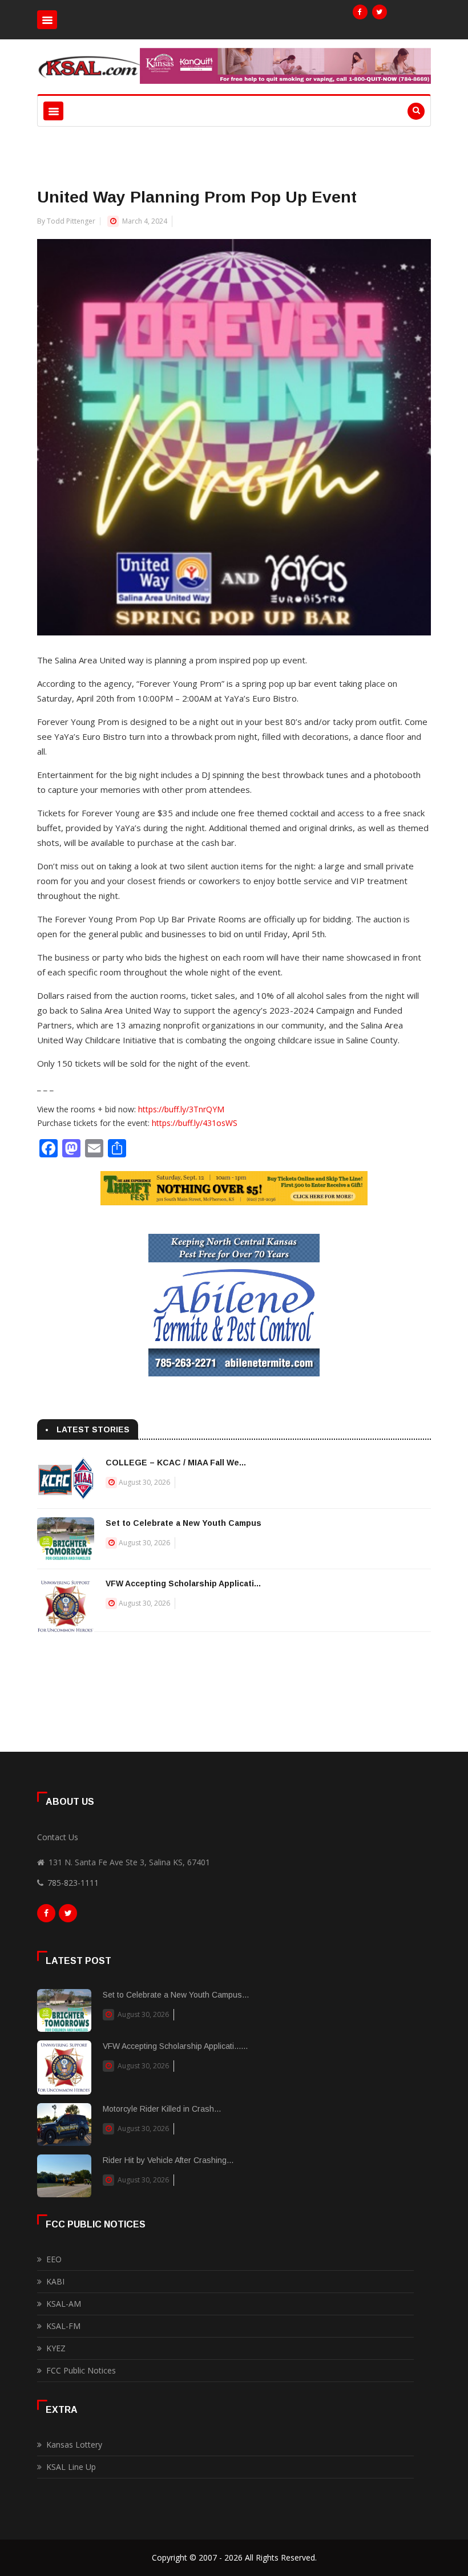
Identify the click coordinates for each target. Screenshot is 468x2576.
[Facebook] (360, 12)
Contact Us (58, 1837)
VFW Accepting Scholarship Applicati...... (175, 2046)
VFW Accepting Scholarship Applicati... (183, 1583)
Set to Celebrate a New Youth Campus (183, 1523)
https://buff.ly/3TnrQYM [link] (181, 1109)
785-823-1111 (73, 1883)
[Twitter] (380, 12)
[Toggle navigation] (47, 20)
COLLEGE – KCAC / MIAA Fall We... (176, 1463)
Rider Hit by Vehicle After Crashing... (168, 2160)
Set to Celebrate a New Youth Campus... (176, 1995)
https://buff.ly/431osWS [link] (195, 1123)
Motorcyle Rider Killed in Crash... (162, 2109)
